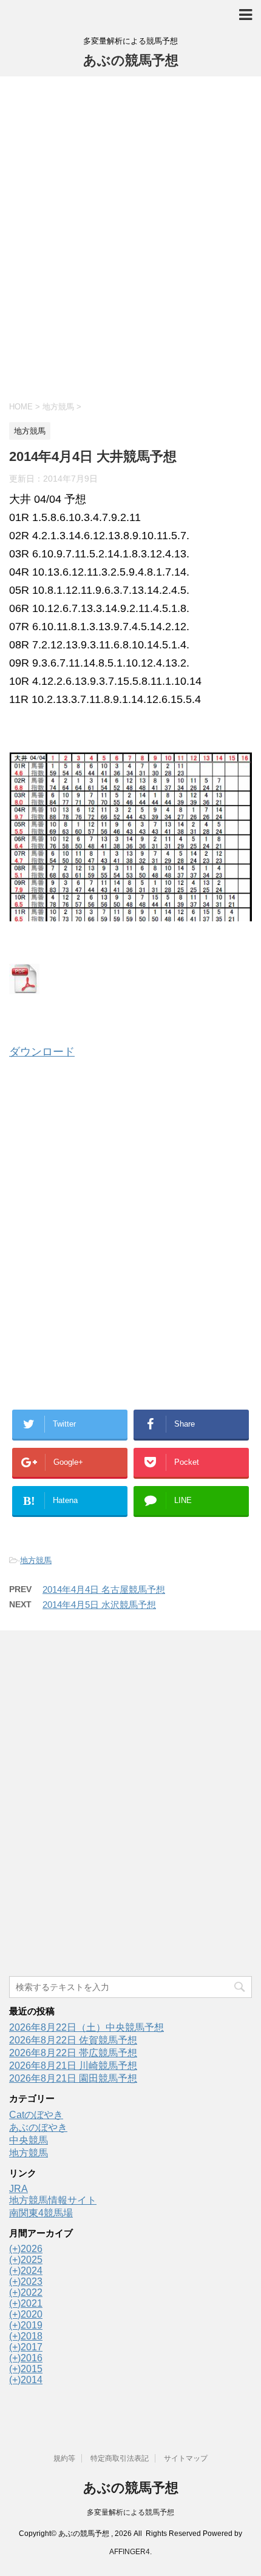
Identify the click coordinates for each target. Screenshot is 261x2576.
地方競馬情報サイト (53, 2200)
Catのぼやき (36, 2115)
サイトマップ (186, 2458)
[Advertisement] (130, 237)
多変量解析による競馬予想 (130, 2512)
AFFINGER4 (130, 2552)
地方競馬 (36, 1560)
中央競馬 (29, 2140)
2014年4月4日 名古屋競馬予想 (104, 1589)
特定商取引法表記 (120, 2458)
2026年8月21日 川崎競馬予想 (73, 2066)
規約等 (64, 2458)
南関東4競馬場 (41, 2213)
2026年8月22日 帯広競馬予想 (73, 2053)
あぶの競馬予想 (131, 60)
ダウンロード (42, 1052)
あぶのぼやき (38, 2127)
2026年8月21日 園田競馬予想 (73, 2078)
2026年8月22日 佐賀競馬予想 (73, 2040)
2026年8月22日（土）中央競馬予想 (86, 2027)
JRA (19, 2189)
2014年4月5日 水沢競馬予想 (99, 1605)
